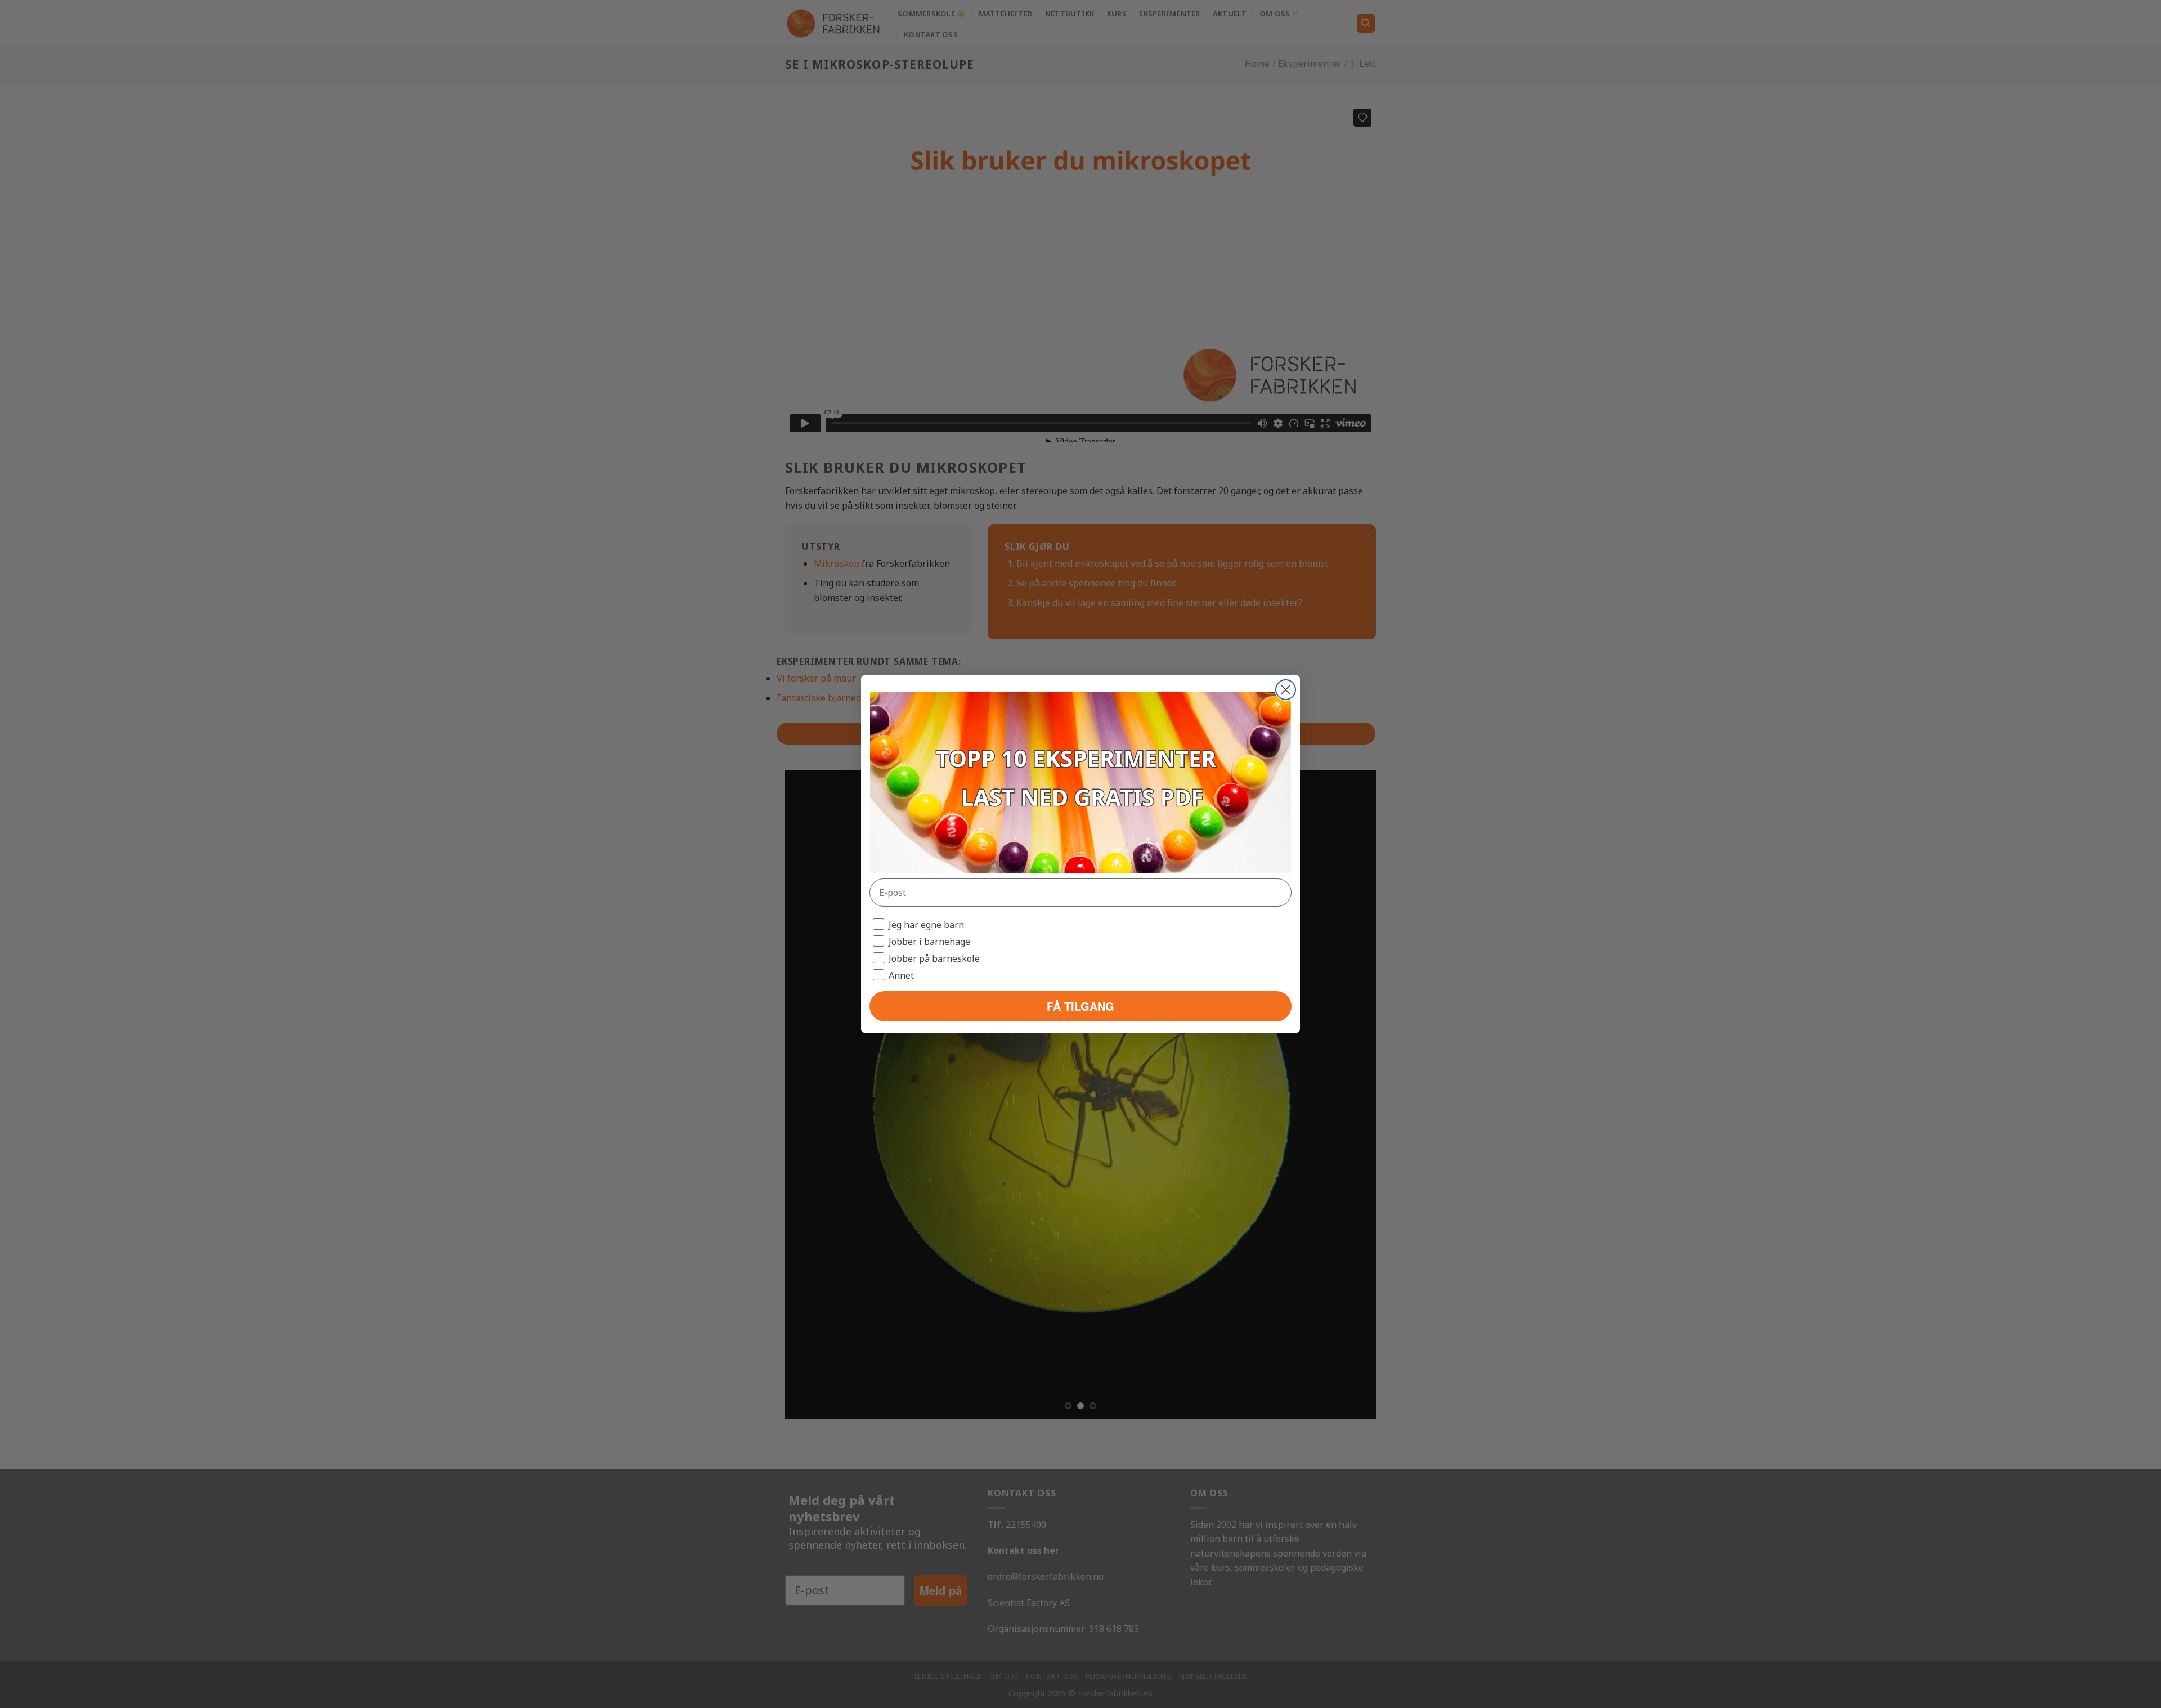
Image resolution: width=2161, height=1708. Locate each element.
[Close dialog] (1286, 690)
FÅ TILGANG (1080, 1006)
